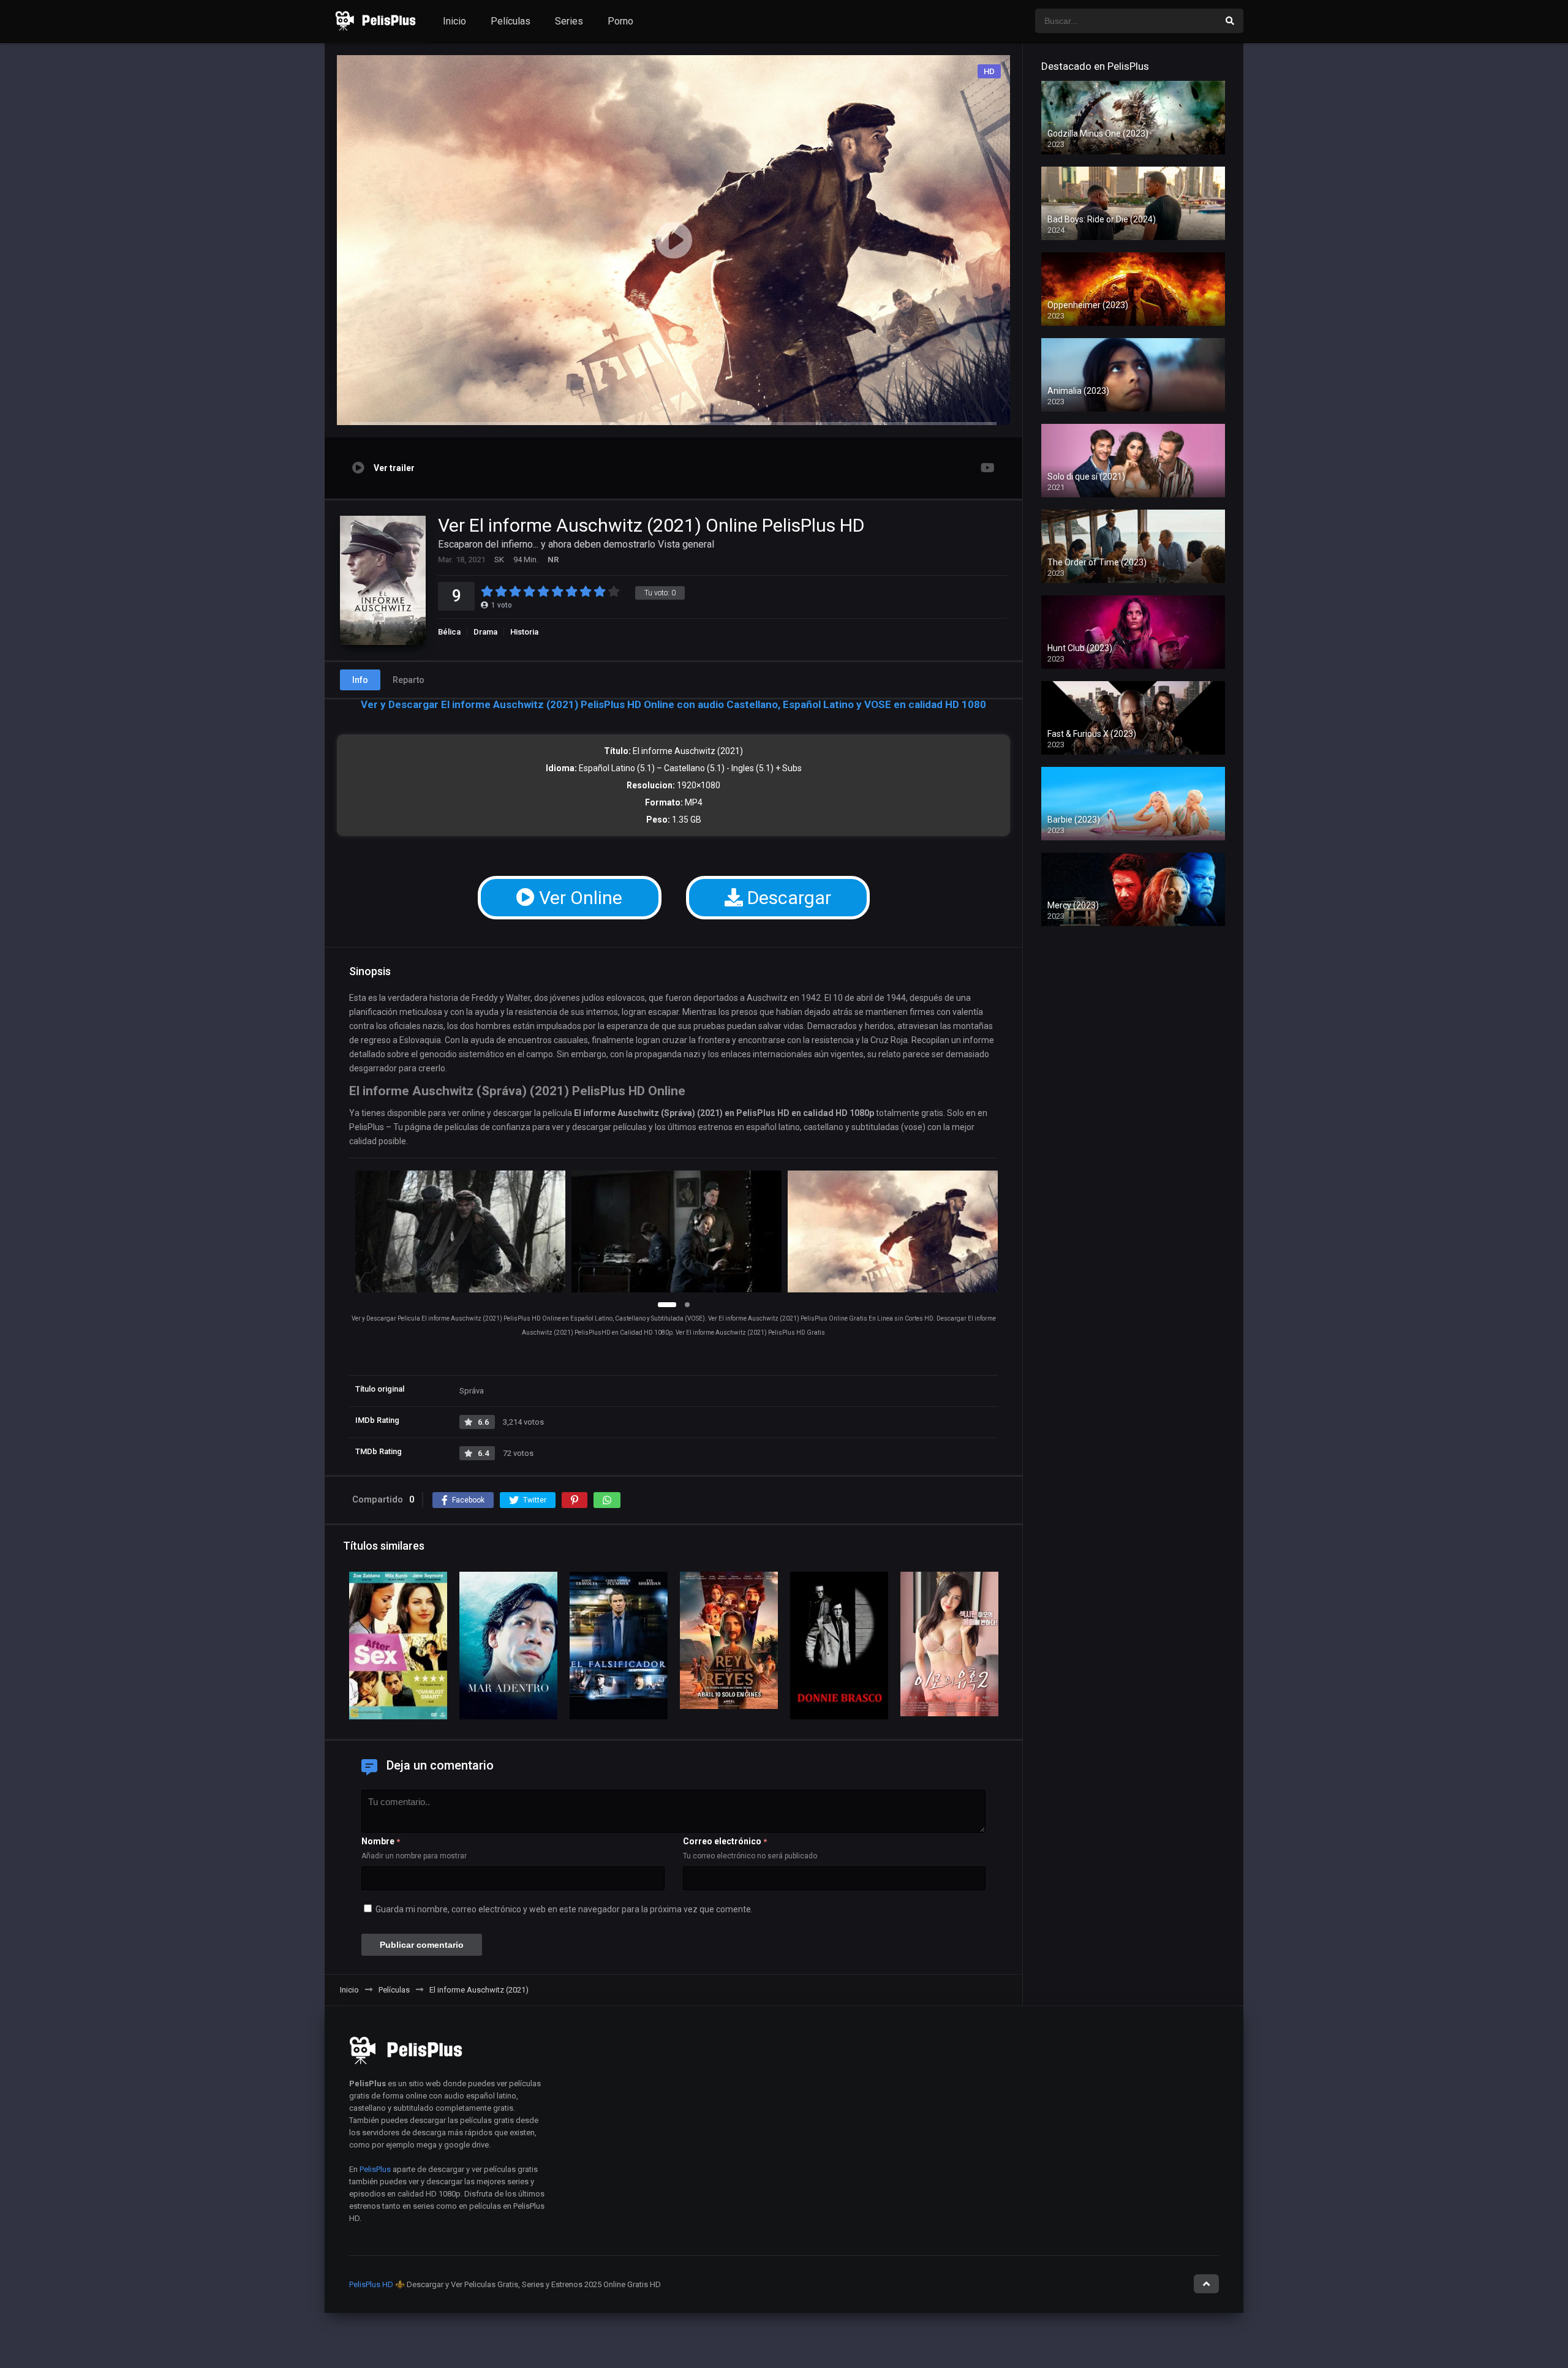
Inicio (454, 21)
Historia (524, 632)
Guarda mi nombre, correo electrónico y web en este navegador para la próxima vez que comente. (564, 1909)
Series (569, 21)
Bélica (449, 632)
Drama (485, 632)
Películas (511, 21)
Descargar (787, 898)
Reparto (409, 680)
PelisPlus (375, 2169)
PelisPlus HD (371, 2284)
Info (360, 680)
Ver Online (579, 898)
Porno (620, 21)
